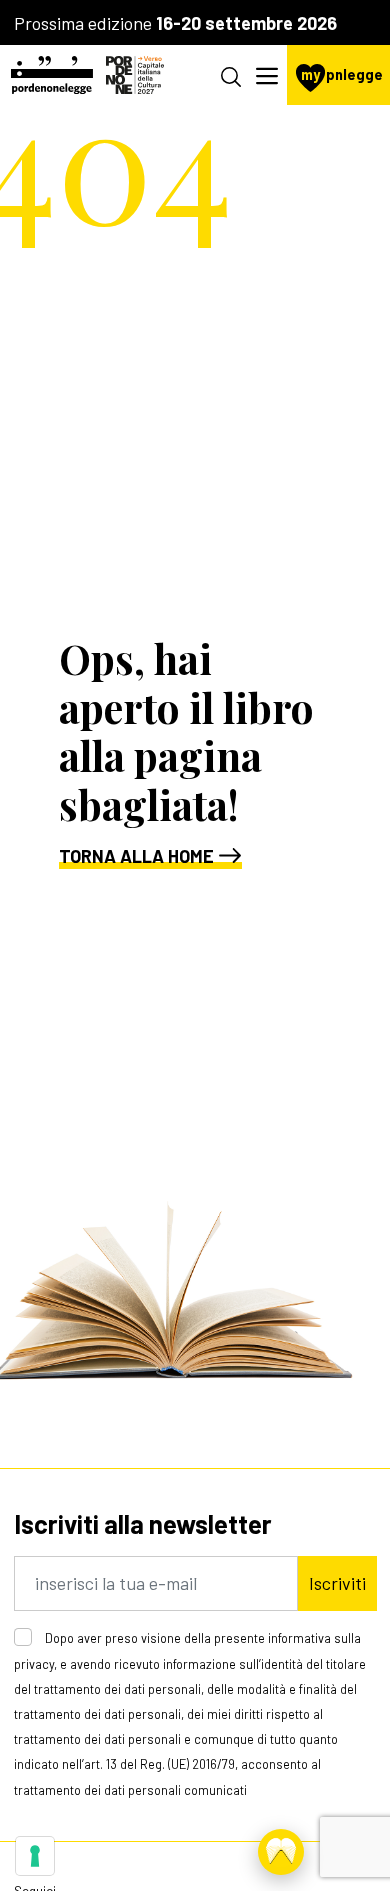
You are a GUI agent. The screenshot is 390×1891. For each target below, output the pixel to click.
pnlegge (342, 74)
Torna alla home (136, 856)
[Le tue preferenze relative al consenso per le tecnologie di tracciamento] (35, 1856)
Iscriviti (337, 1583)
